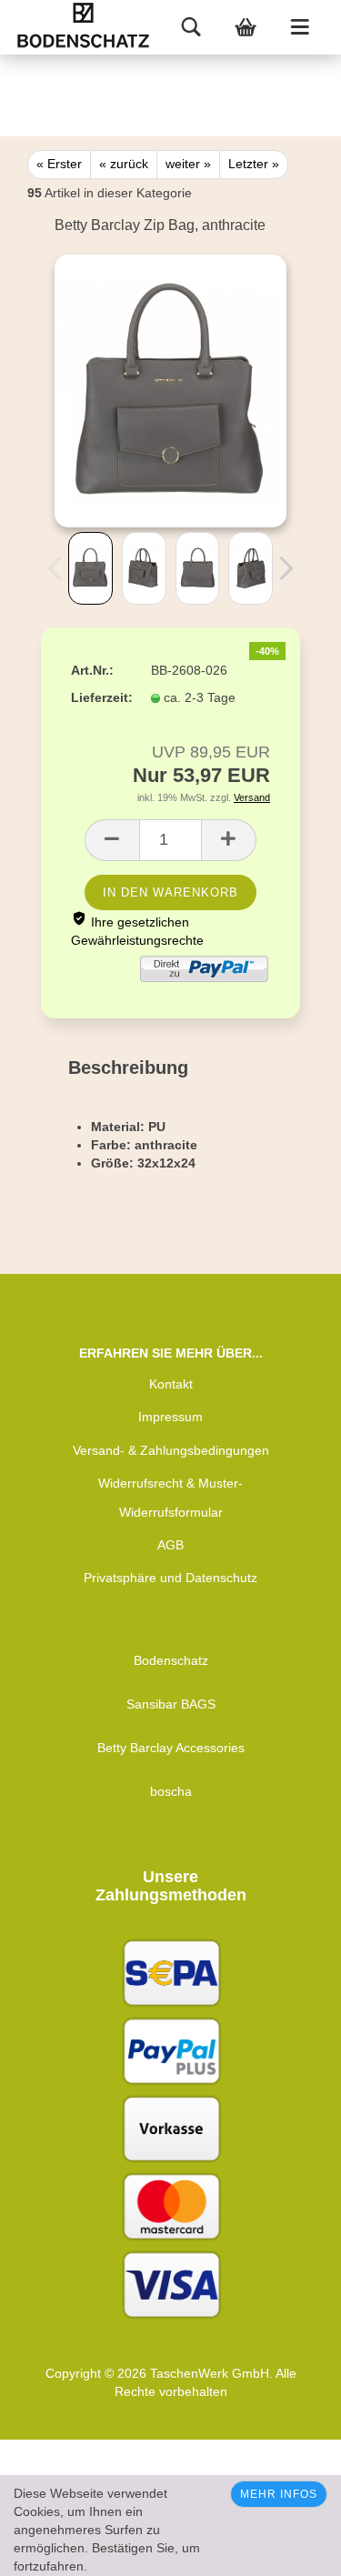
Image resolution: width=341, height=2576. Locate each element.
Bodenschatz (171, 1660)
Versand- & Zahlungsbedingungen (171, 1450)
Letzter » (254, 164)
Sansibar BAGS (171, 1704)
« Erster (59, 164)
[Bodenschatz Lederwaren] (105, 27)
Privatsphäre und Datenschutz (170, 1578)
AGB (170, 1545)
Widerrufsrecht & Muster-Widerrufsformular (170, 1498)
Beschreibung (128, 1067)
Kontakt (171, 1384)
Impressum (170, 1417)
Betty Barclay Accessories (171, 1748)
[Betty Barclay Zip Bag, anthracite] (170, 390)
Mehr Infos (279, 2494)
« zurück (124, 164)
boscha (171, 1791)
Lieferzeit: (97, 697)
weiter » (188, 164)
